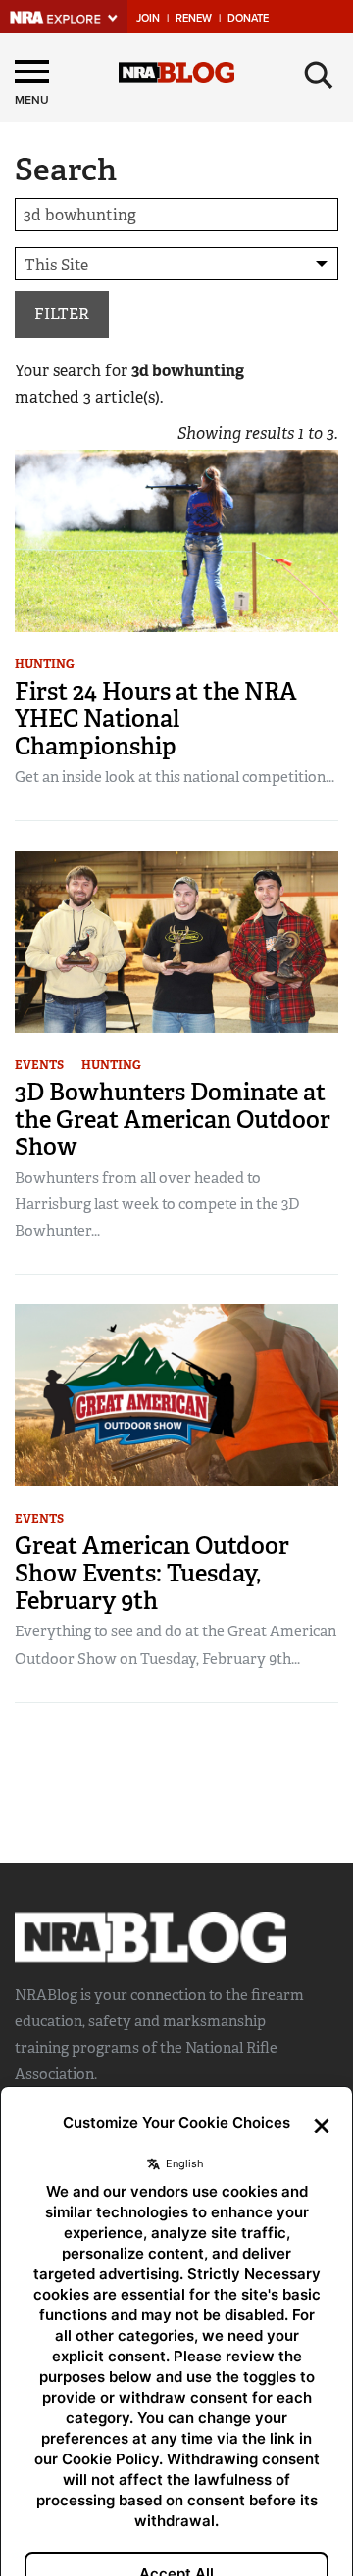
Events (39, 1065)
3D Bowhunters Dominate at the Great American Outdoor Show (173, 1119)
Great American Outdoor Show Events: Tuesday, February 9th (152, 1573)
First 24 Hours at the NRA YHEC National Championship (156, 719)
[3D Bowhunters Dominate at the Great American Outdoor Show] (176, 940)
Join (148, 18)
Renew (194, 18)
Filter (62, 314)
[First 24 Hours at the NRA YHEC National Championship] (176, 539)
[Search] (319, 75)
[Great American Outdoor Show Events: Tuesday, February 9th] (176, 1394)
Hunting (45, 664)
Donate (248, 18)
